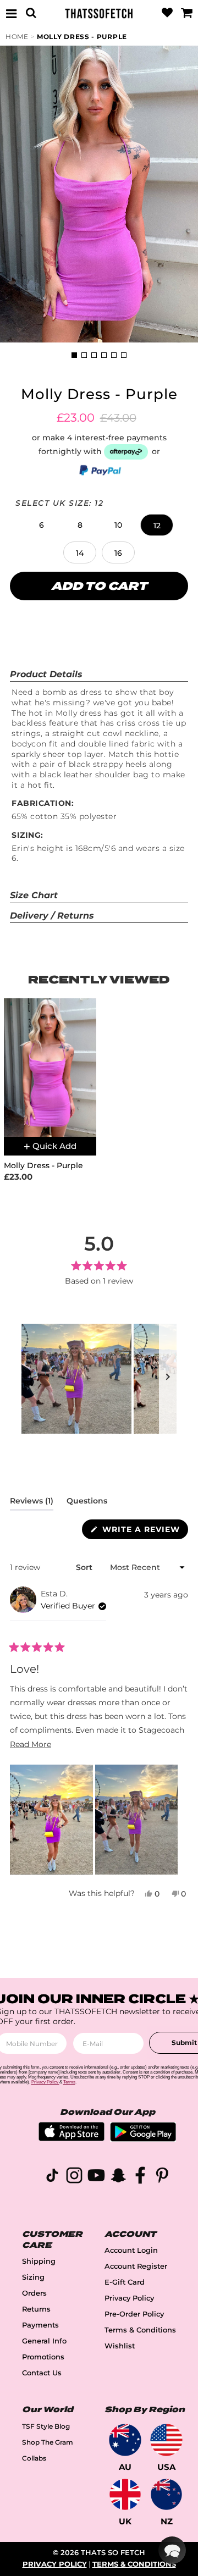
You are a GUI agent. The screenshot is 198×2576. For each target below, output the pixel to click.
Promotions (43, 2357)
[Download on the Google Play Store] (143, 2139)
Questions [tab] (87, 1503)
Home (17, 37)
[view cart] (186, 13)
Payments (40, 2325)
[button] (41, 525)
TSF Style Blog (46, 2426)
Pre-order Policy (134, 2314)
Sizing (33, 2277)
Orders (34, 2293)
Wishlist (120, 2346)
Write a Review (144, 1532)
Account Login (131, 2250)
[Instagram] (74, 2177)
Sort (85, 1567)
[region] (99, 1379)
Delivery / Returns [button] (52, 916)
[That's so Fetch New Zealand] (166, 2494)
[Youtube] (96, 2177)
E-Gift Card (125, 2282)
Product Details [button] (46, 674)
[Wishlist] (167, 13)
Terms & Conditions (140, 2330)
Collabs (34, 2458)
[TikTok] (52, 2177)
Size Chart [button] (34, 895)
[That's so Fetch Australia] (125, 2440)
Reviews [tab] (32, 1503)
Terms (69, 2082)
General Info (44, 2341)
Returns (36, 2309)
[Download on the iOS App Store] (71, 2138)
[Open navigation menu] (12, 13)
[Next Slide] (168, 1379)
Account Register (136, 2266)
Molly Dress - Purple (82, 37)
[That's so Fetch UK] (125, 2494)
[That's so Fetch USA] (166, 2440)
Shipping (39, 2261)
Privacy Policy (129, 2298)
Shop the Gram (48, 2442)
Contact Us (42, 2373)
